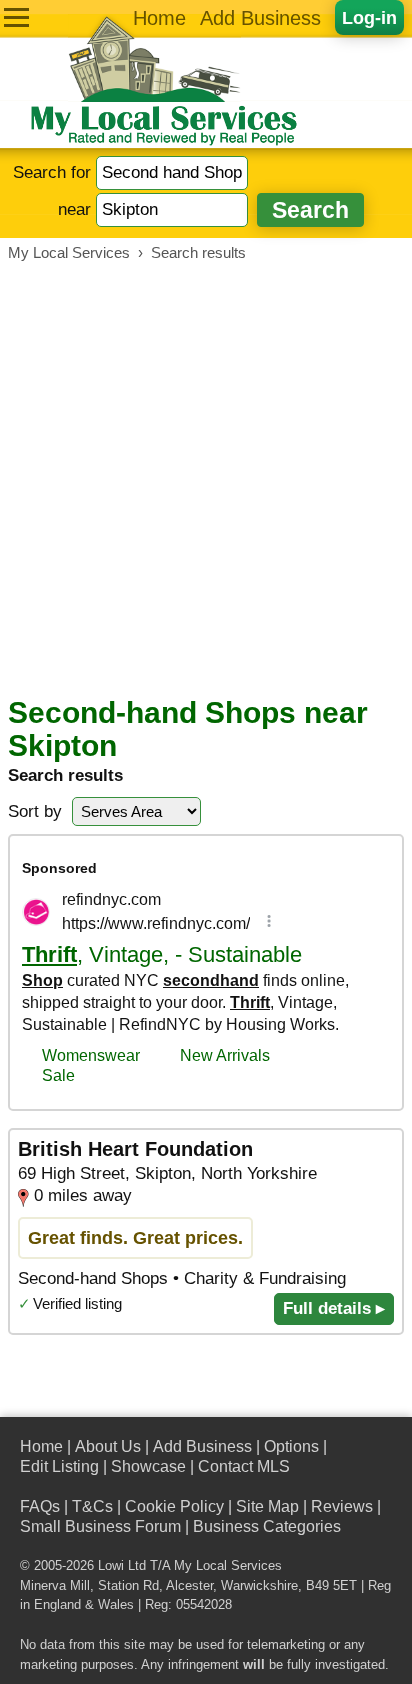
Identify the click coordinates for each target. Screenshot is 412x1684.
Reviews (342, 1506)
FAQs (40, 1506)
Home (159, 18)
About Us (108, 1446)
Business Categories (267, 1526)
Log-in (369, 17)
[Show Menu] (16, 17)
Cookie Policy (174, 1506)
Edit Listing (59, 1466)
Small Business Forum (100, 1526)
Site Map (267, 1506)
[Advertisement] (206, 479)
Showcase (148, 1466)
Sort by (35, 811)
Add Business (260, 18)
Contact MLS (244, 1466)
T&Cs (92, 1506)
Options (291, 1446)
